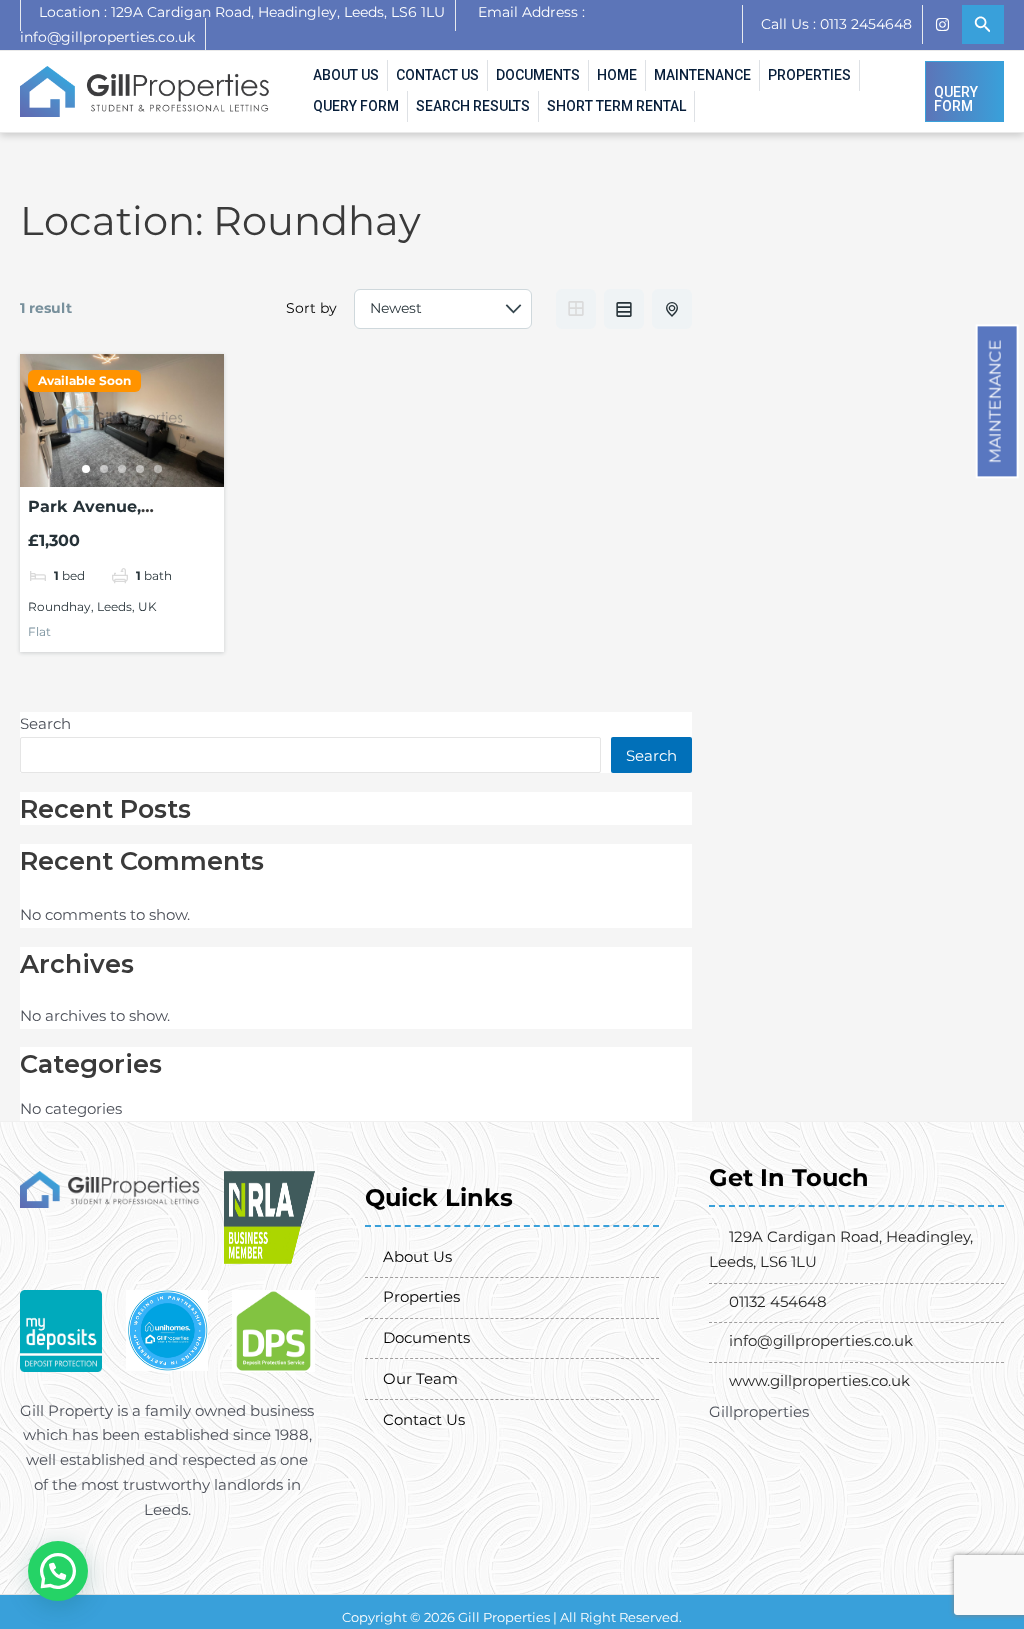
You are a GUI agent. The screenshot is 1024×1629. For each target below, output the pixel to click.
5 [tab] (158, 469)
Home (617, 75)
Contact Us (437, 75)
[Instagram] (942, 24)
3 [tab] (122, 469)
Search (45, 723)
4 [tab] (140, 469)
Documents (538, 75)
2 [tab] (104, 469)
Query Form (356, 106)
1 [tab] (86, 469)
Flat (39, 631)
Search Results (473, 106)
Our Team (420, 1378)
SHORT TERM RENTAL (616, 106)
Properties (809, 75)
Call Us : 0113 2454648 (836, 24)
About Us (346, 75)
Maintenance (995, 401)
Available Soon (84, 381)
